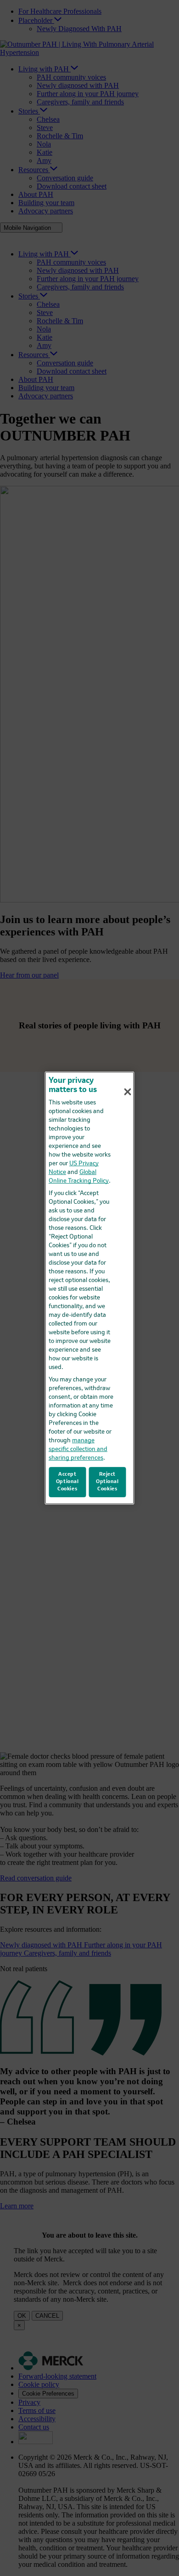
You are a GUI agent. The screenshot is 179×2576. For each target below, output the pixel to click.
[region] (90, 1288)
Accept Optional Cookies (67, 1482)
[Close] (128, 1092)
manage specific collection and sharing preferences (78, 1449)
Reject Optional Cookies (107, 1482)
